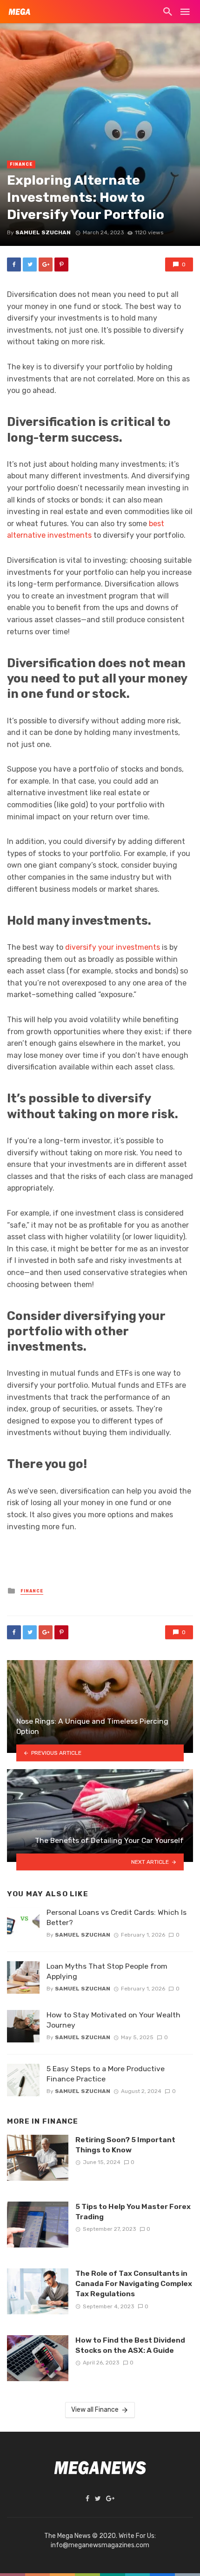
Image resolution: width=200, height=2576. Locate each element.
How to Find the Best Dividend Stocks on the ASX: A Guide (130, 2345)
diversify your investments (113, 947)
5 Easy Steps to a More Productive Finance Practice (106, 2074)
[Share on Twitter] (30, 264)
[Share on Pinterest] (61, 264)
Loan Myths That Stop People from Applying (107, 1971)
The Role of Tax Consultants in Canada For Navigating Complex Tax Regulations (134, 2283)
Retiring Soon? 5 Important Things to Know (125, 2145)
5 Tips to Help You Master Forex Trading (133, 2212)
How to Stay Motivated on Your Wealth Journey (113, 2020)
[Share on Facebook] (14, 264)
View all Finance (95, 2410)
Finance (21, 164)
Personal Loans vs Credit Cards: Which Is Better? (117, 1917)
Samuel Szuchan (43, 232)
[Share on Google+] (46, 264)
